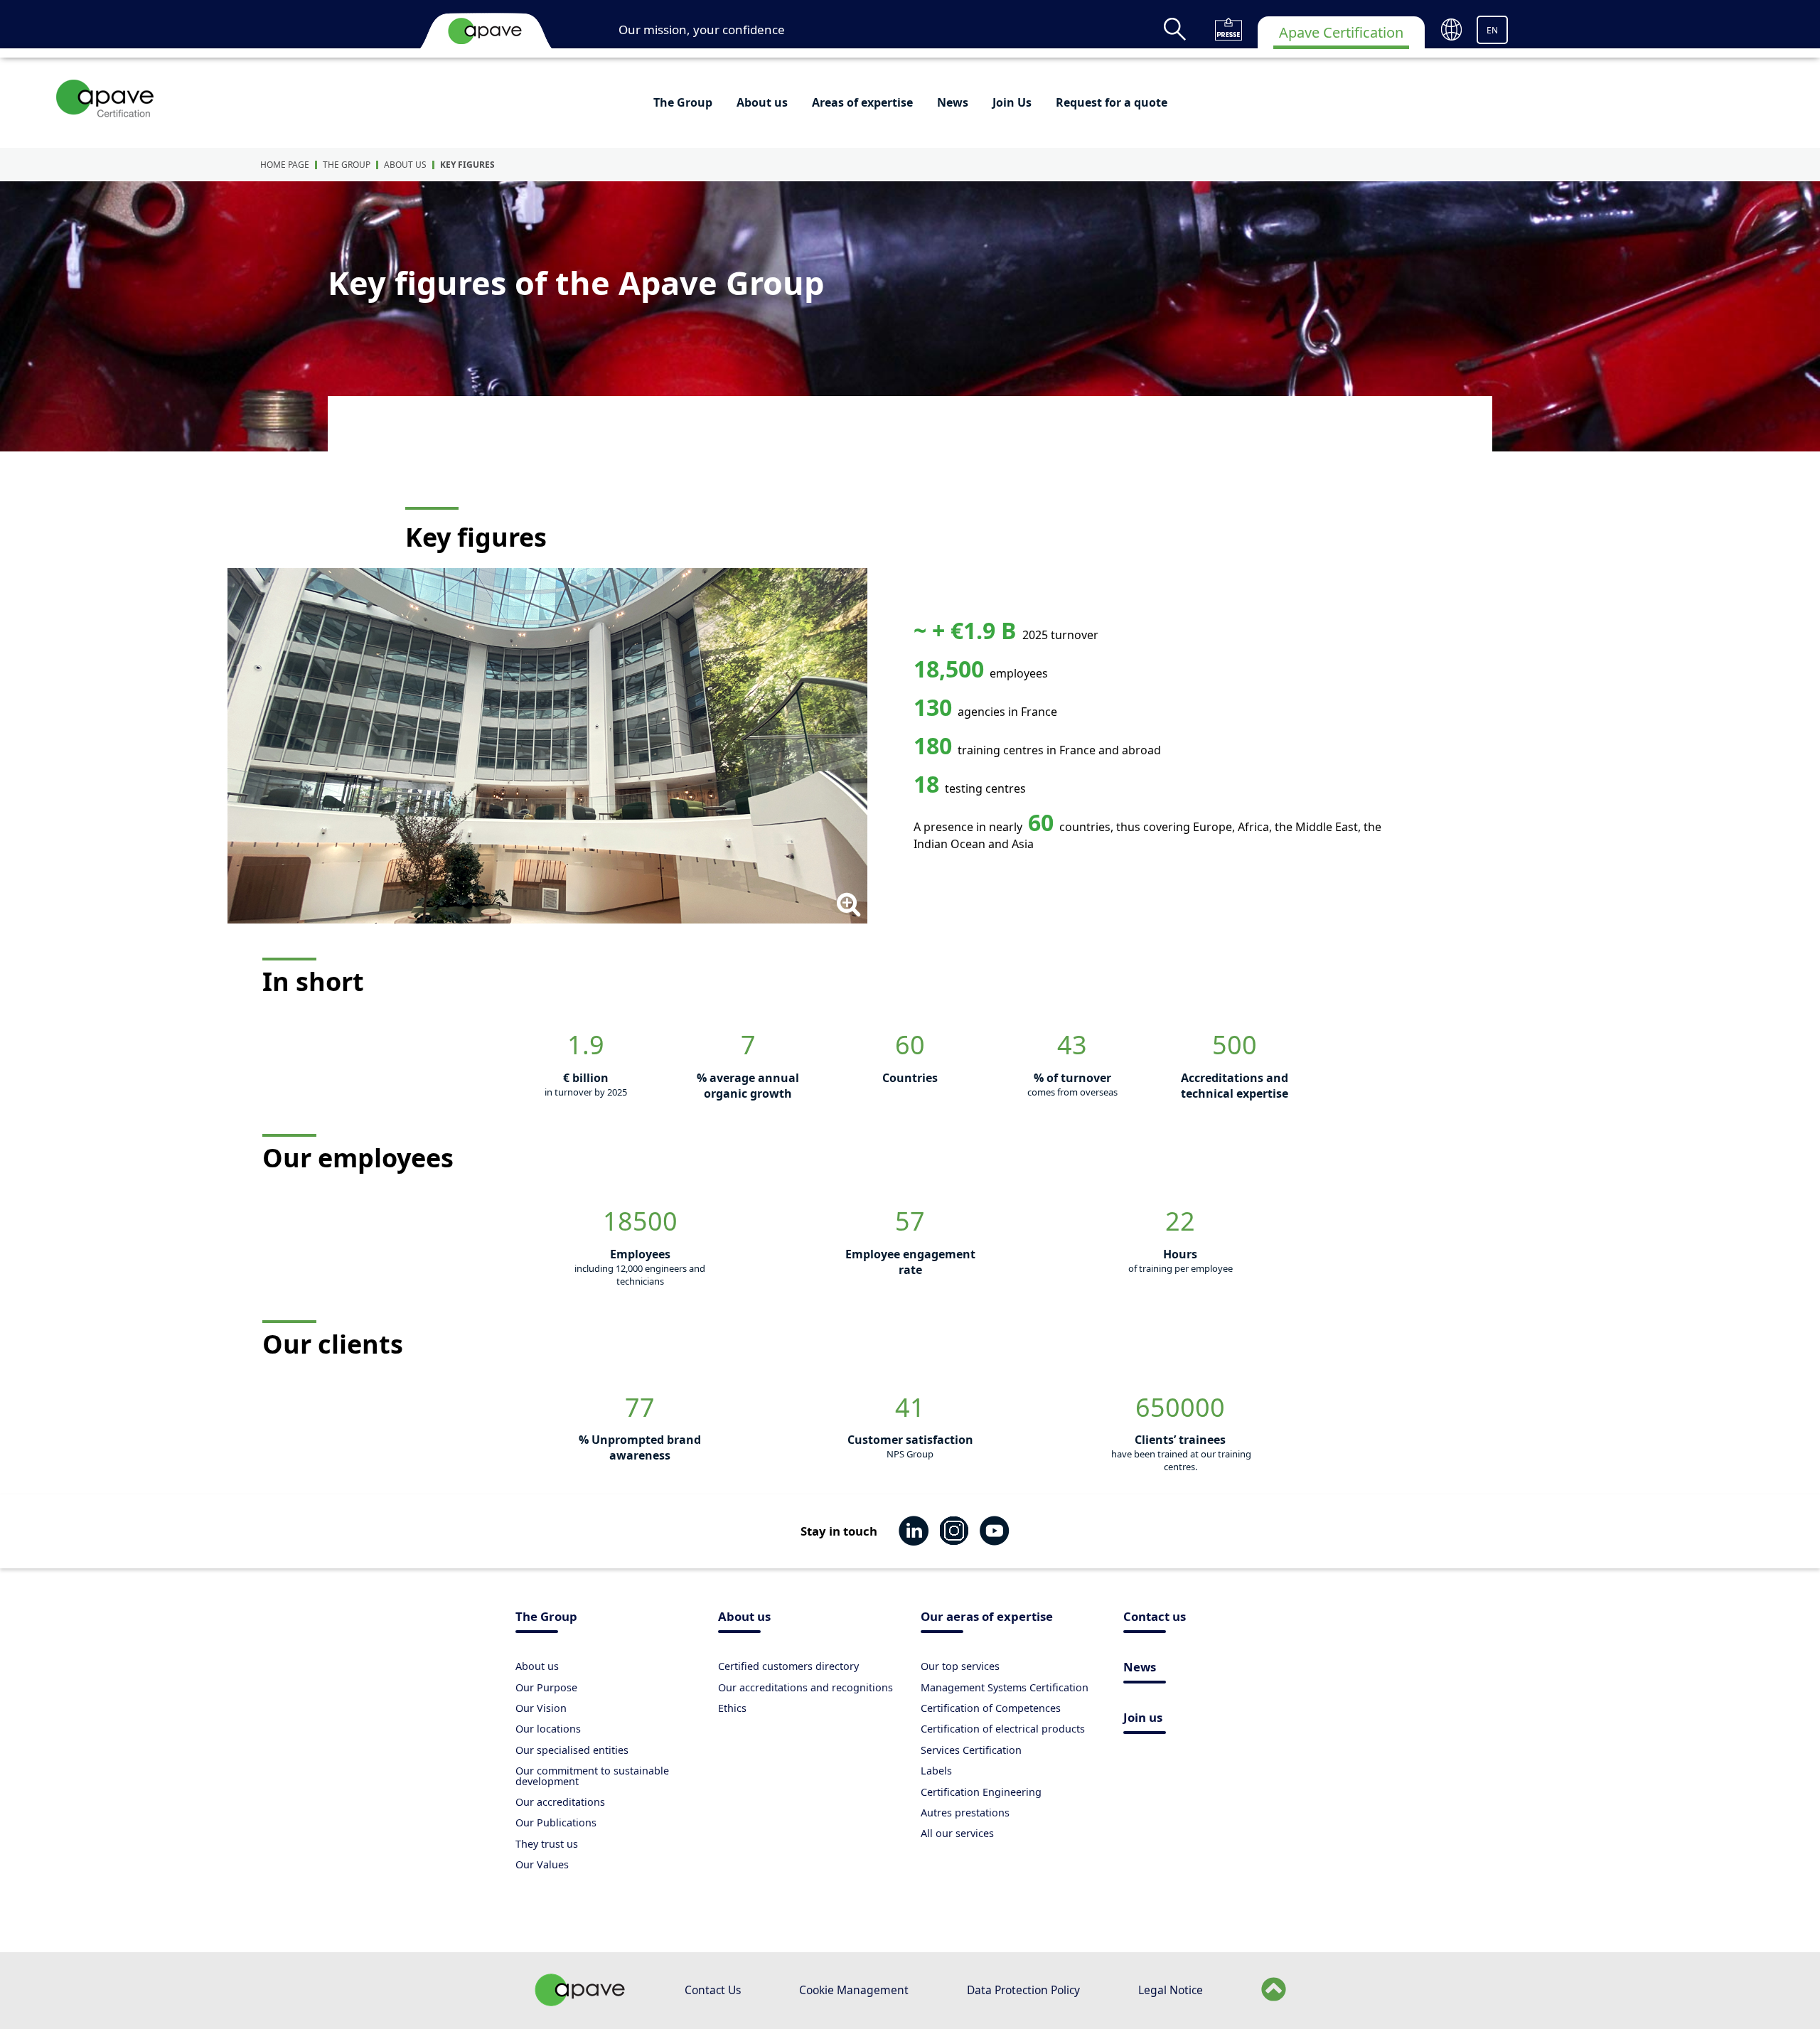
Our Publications (556, 1822)
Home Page (285, 165)
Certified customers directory (788, 1666)
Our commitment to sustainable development (592, 1776)
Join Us (1012, 102)
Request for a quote (1112, 102)
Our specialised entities (572, 1750)
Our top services (960, 1666)
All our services (957, 1833)
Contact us (1155, 1618)
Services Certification (971, 1750)
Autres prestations (965, 1813)
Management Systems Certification (1005, 1687)
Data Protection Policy (1023, 1990)
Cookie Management (854, 1990)
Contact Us (713, 1990)
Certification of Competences (991, 1708)
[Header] (485, 31)
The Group (683, 102)
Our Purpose (546, 1687)
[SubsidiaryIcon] (106, 98)
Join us (1143, 1719)
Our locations (548, 1729)
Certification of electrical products (1003, 1729)
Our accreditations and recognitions (805, 1687)
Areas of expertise (862, 102)
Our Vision (541, 1708)
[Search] (1175, 29)
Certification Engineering (981, 1792)
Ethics (732, 1708)
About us (762, 102)
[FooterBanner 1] (580, 2002)
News (953, 102)
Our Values (542, 1864)
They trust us (547, 1844)
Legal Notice (1171, 1990)
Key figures (467, 165)
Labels (936, 1771)
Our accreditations (560, 1802)
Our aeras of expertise (987, 1618)
